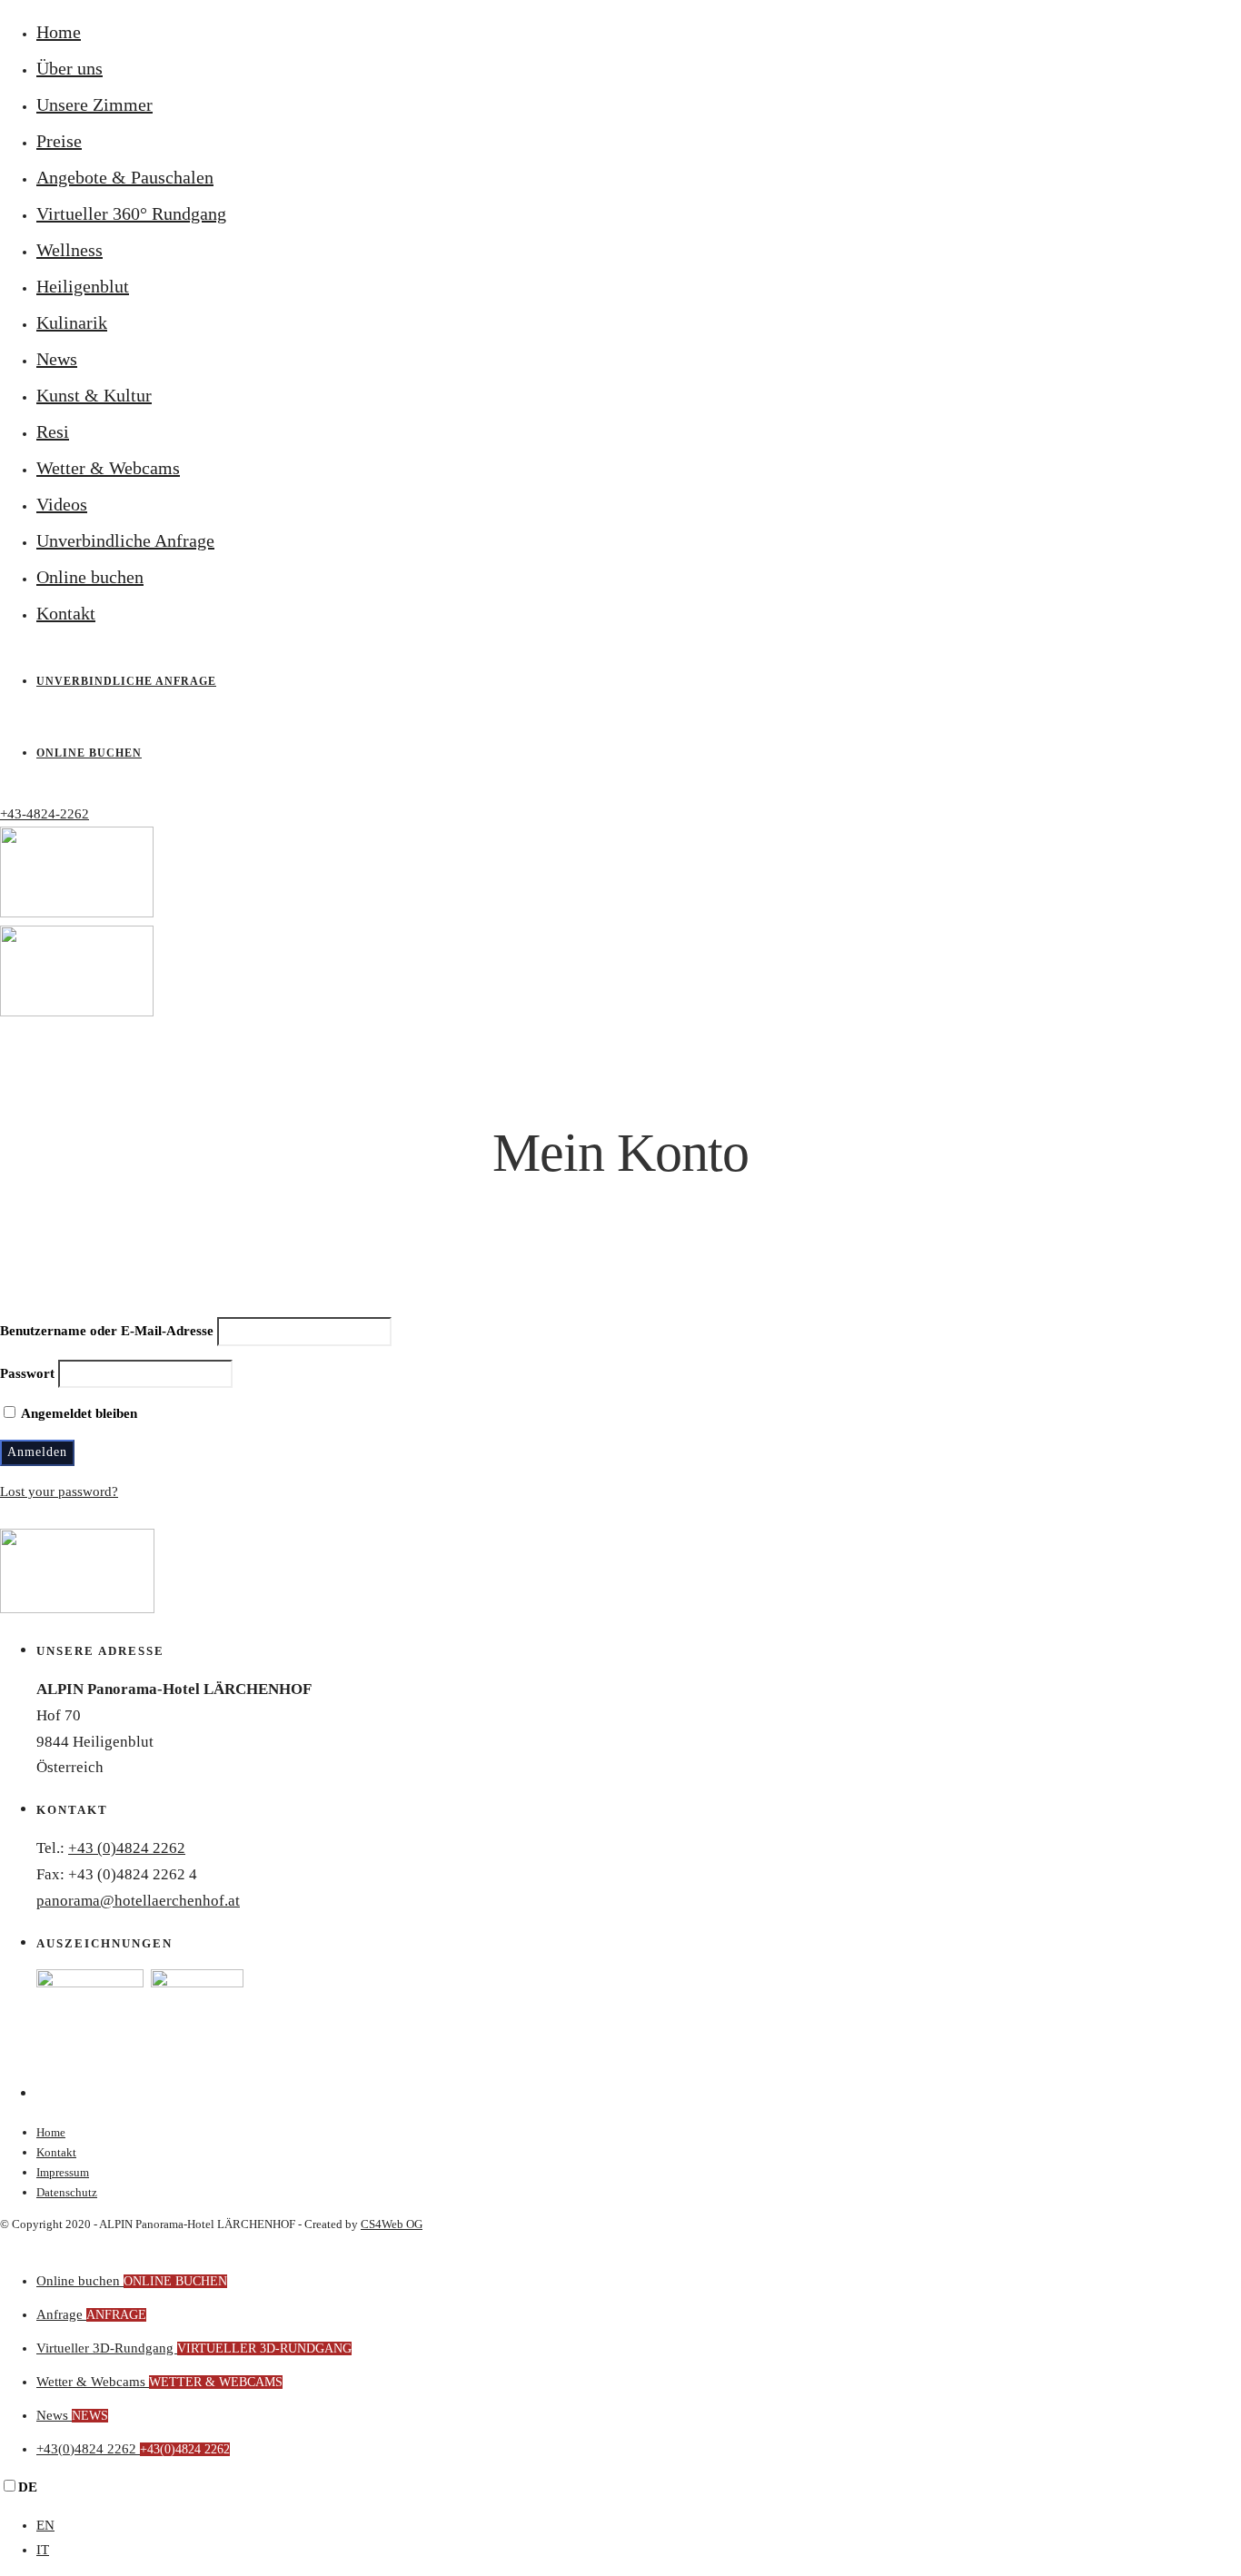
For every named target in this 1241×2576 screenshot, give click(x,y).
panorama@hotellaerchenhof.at (138, 1901)
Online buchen (90, 577)
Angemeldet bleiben (78, 1413)
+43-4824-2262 (45, 814)
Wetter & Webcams (108, 468)
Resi (53, 431)
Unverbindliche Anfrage (125, 540)
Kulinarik (72, 322)
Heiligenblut (83, 286)
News (57, 359)
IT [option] (43, 2550)
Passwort (27, 1373)
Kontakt (66, 613)
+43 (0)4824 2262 (127, 1848)
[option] (639, 2526)
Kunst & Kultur (94, 395)
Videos (62, 504)
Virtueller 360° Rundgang (131, 213)
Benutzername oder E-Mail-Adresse (107, 1331)
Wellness (69, 250)
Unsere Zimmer (94, 104)
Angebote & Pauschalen (125, 177)
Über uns (69, 68)
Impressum (63, 2172)
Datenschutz (67, 2192)
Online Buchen (89, 753)
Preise (59, 141)
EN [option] (45, 2525)
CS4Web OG (392, 2224)
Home (59, 32)
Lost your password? (59, 1491)
